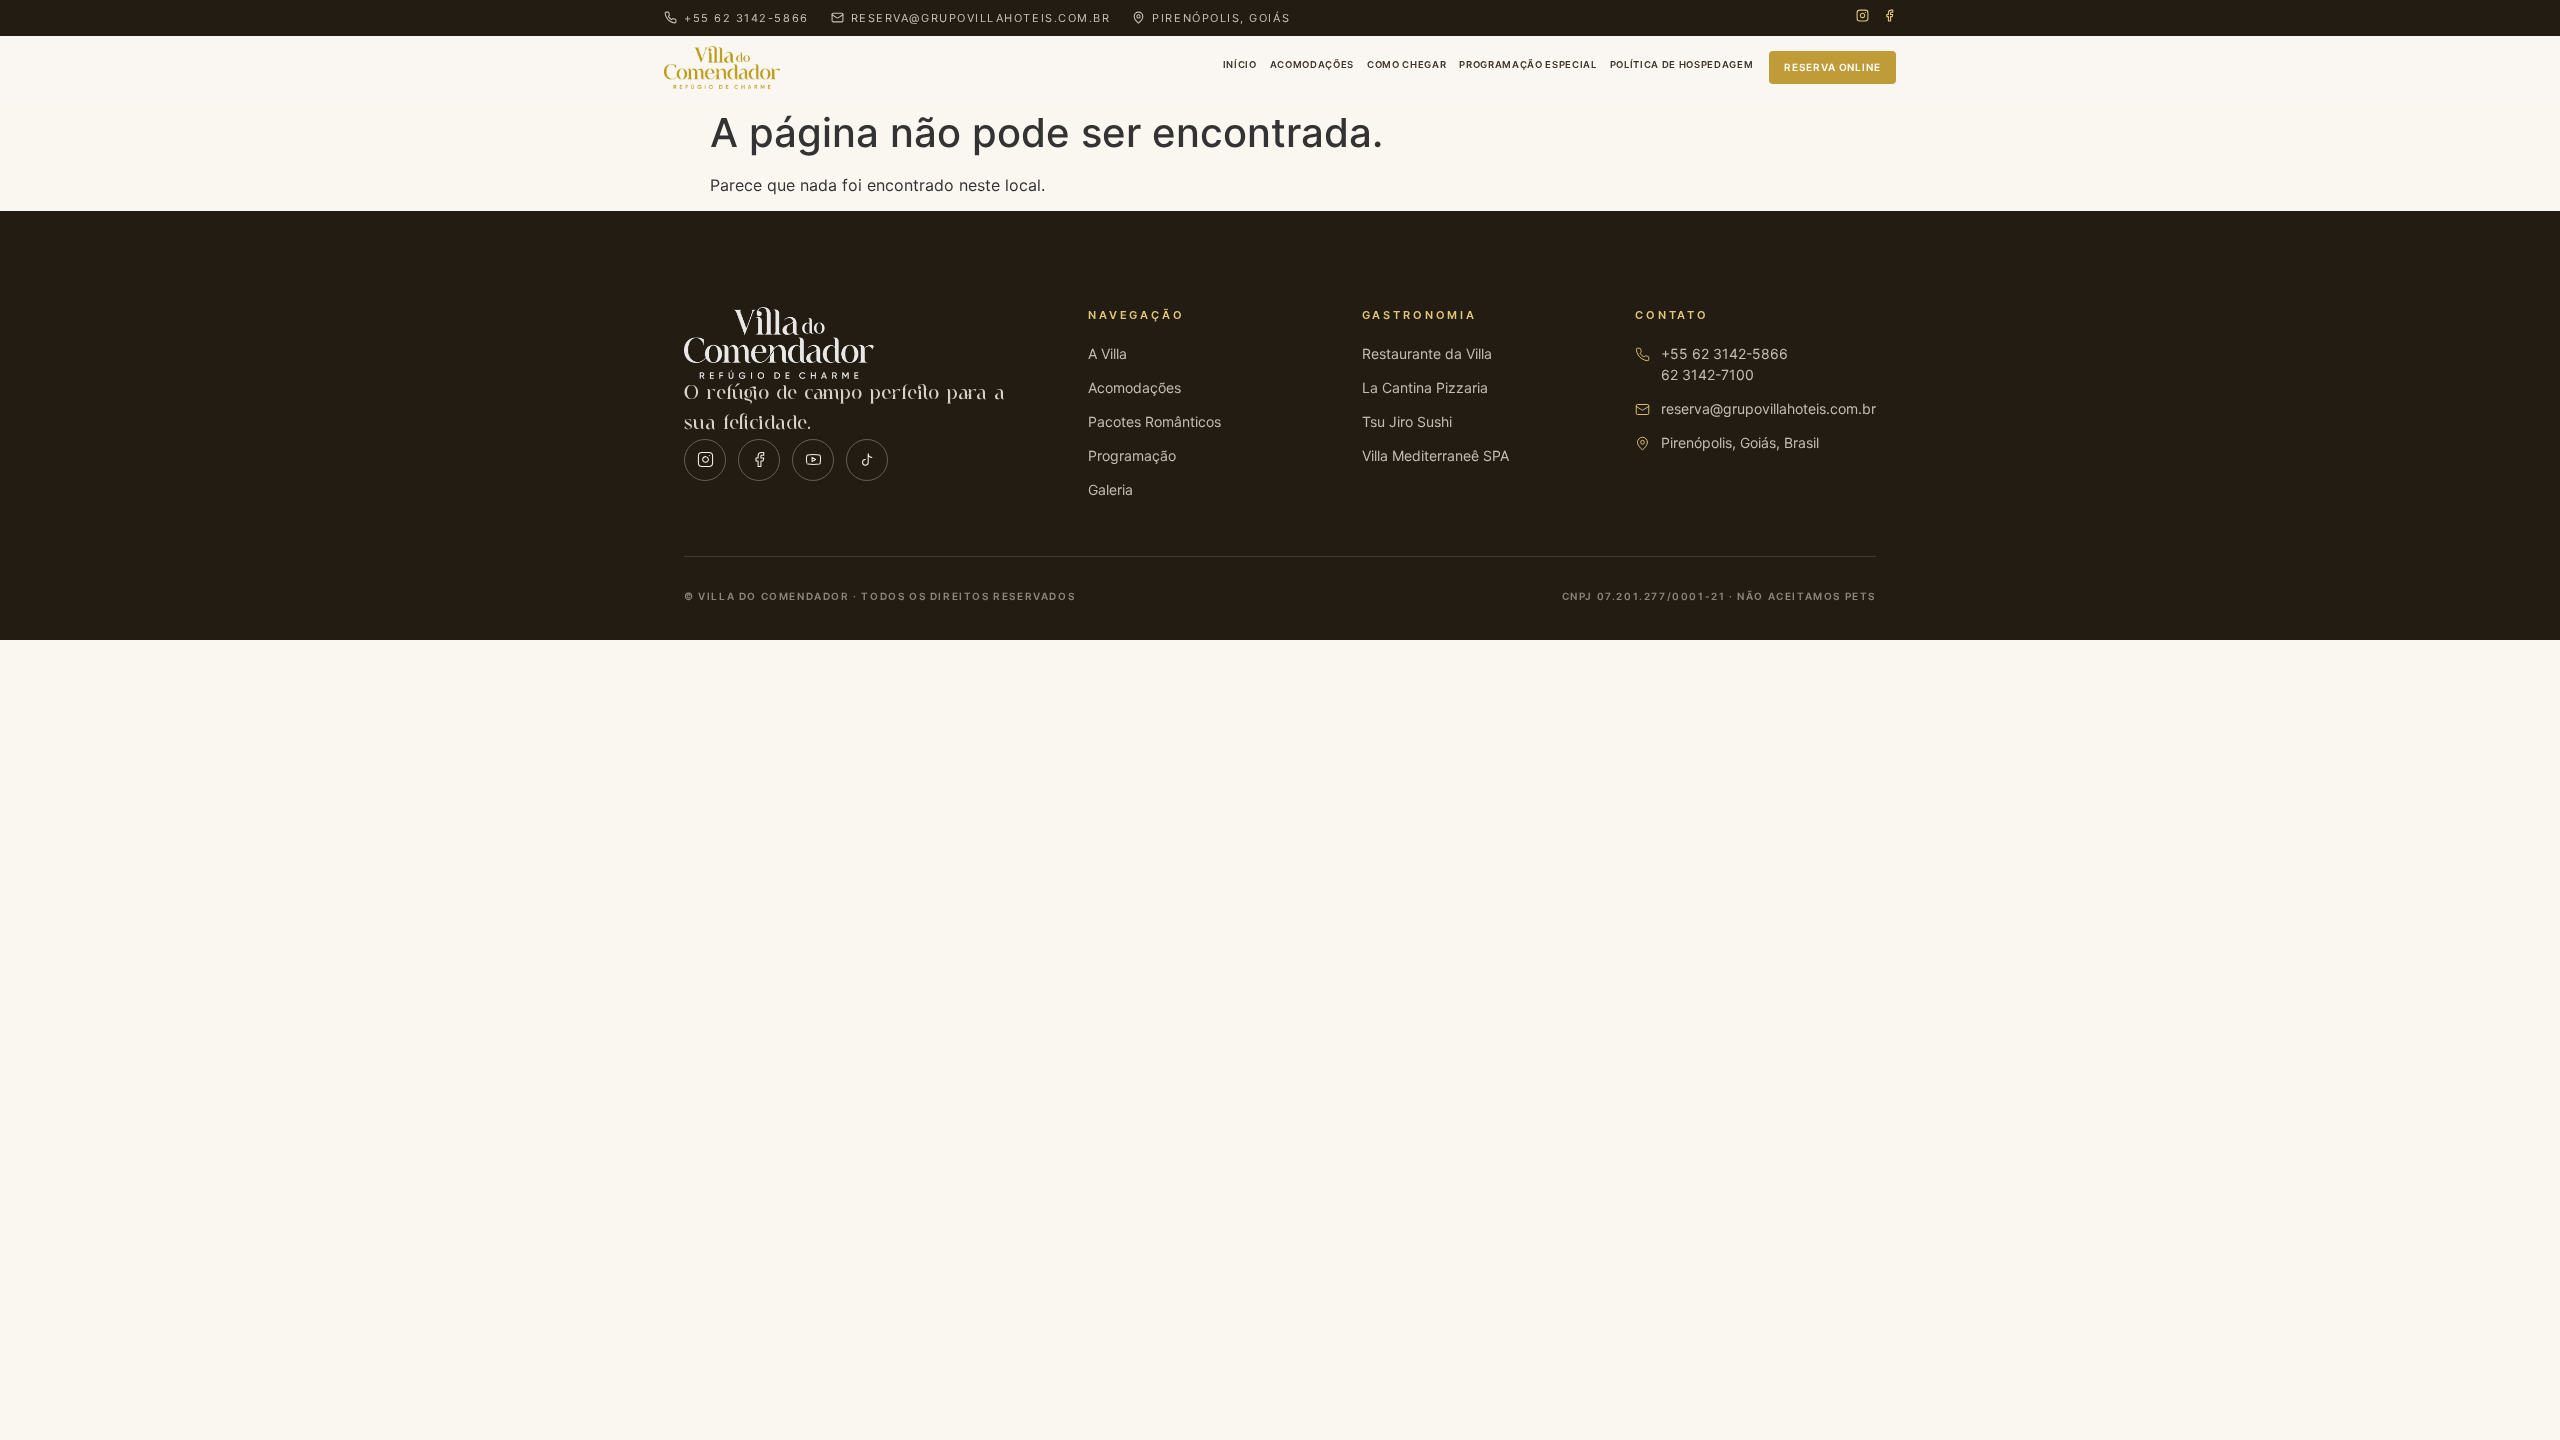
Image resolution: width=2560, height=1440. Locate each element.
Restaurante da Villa (1427, 353)
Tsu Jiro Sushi (1407, 421)
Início (1240, 64)
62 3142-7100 (1707, 374)
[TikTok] (867, 460)
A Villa (1107, 353)
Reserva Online (1832, 67)
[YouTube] (813, 460)
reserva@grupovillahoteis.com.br (1768, 408)
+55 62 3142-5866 (1724, 353)
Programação (1132, 455)
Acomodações (1312, 64)
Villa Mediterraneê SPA (1435, 455)
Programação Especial (1527, 64)
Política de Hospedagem (1682, 64)
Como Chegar (1406, 64)
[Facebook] (1889, 18)
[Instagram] (1862, 18)
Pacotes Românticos (1154, 421)
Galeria (1110, 489)
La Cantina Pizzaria (1425, 387)
